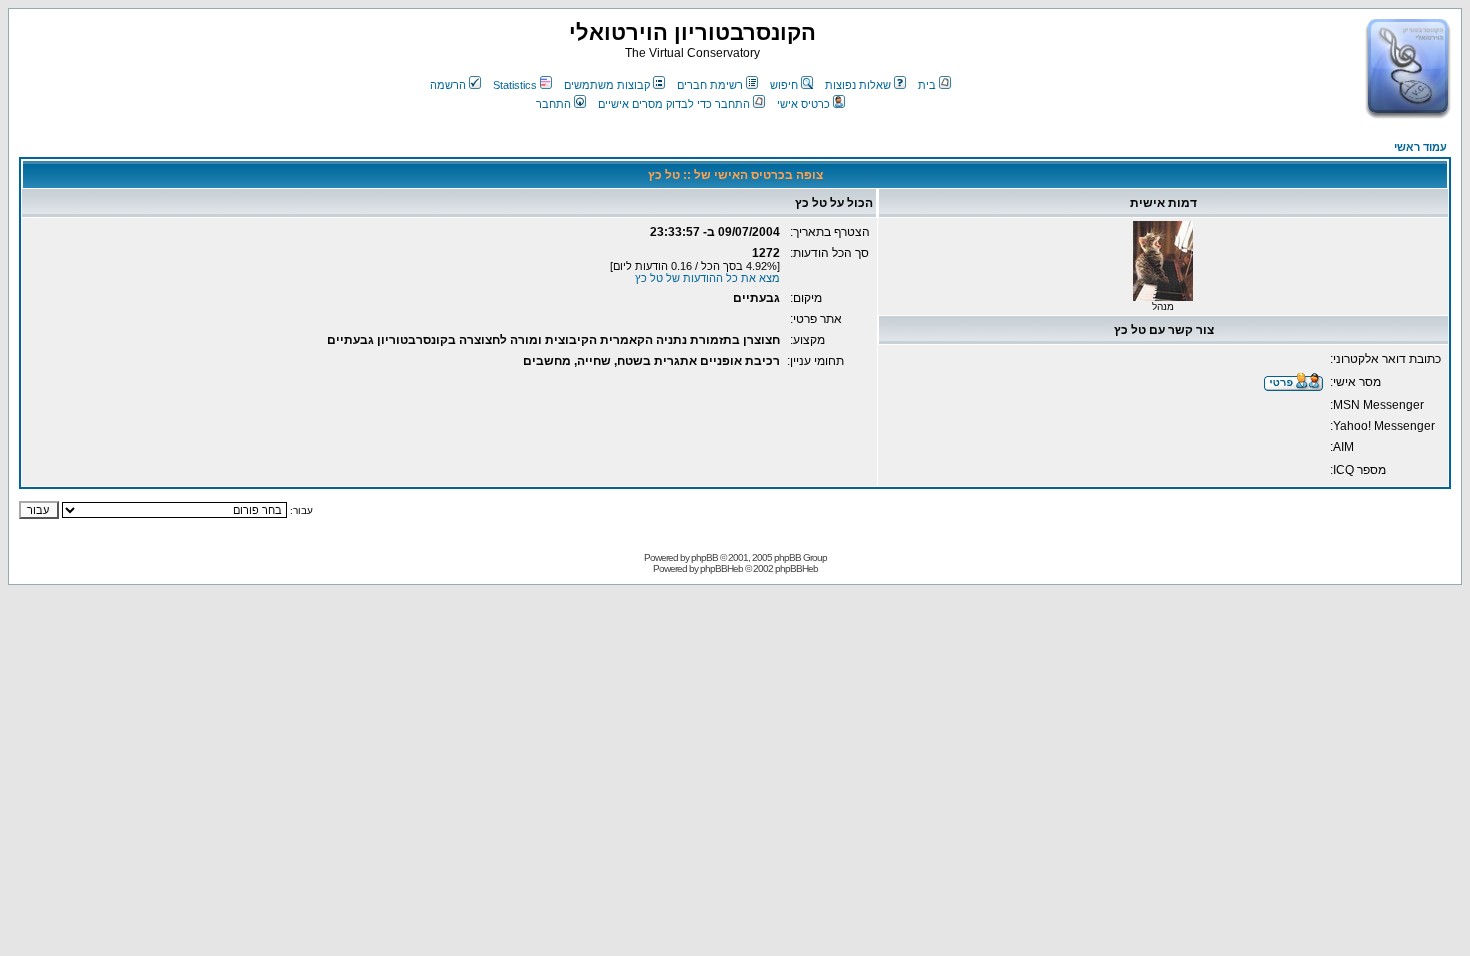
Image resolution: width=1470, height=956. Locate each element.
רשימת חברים (710, 85)
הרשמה (448, 85)
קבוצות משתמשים (607, 85)
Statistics (515, 85)
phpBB (704, 557)
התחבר (553, 104)
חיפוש (784, 85)
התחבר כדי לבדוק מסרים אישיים (674, 104)
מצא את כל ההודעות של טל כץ (707, 278)
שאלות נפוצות (858, 85)
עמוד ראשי (1420, 147)
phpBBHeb (721, 568)
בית (927, 85)
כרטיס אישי (803, 104)
